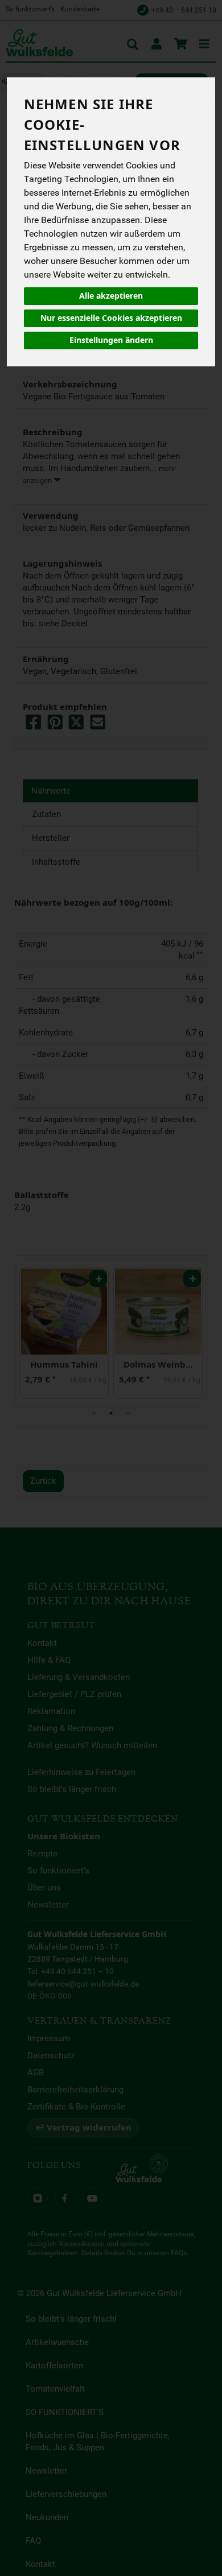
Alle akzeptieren (111, 296)
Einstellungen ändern (111, 340)
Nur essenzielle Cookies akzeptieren (111, 318)
